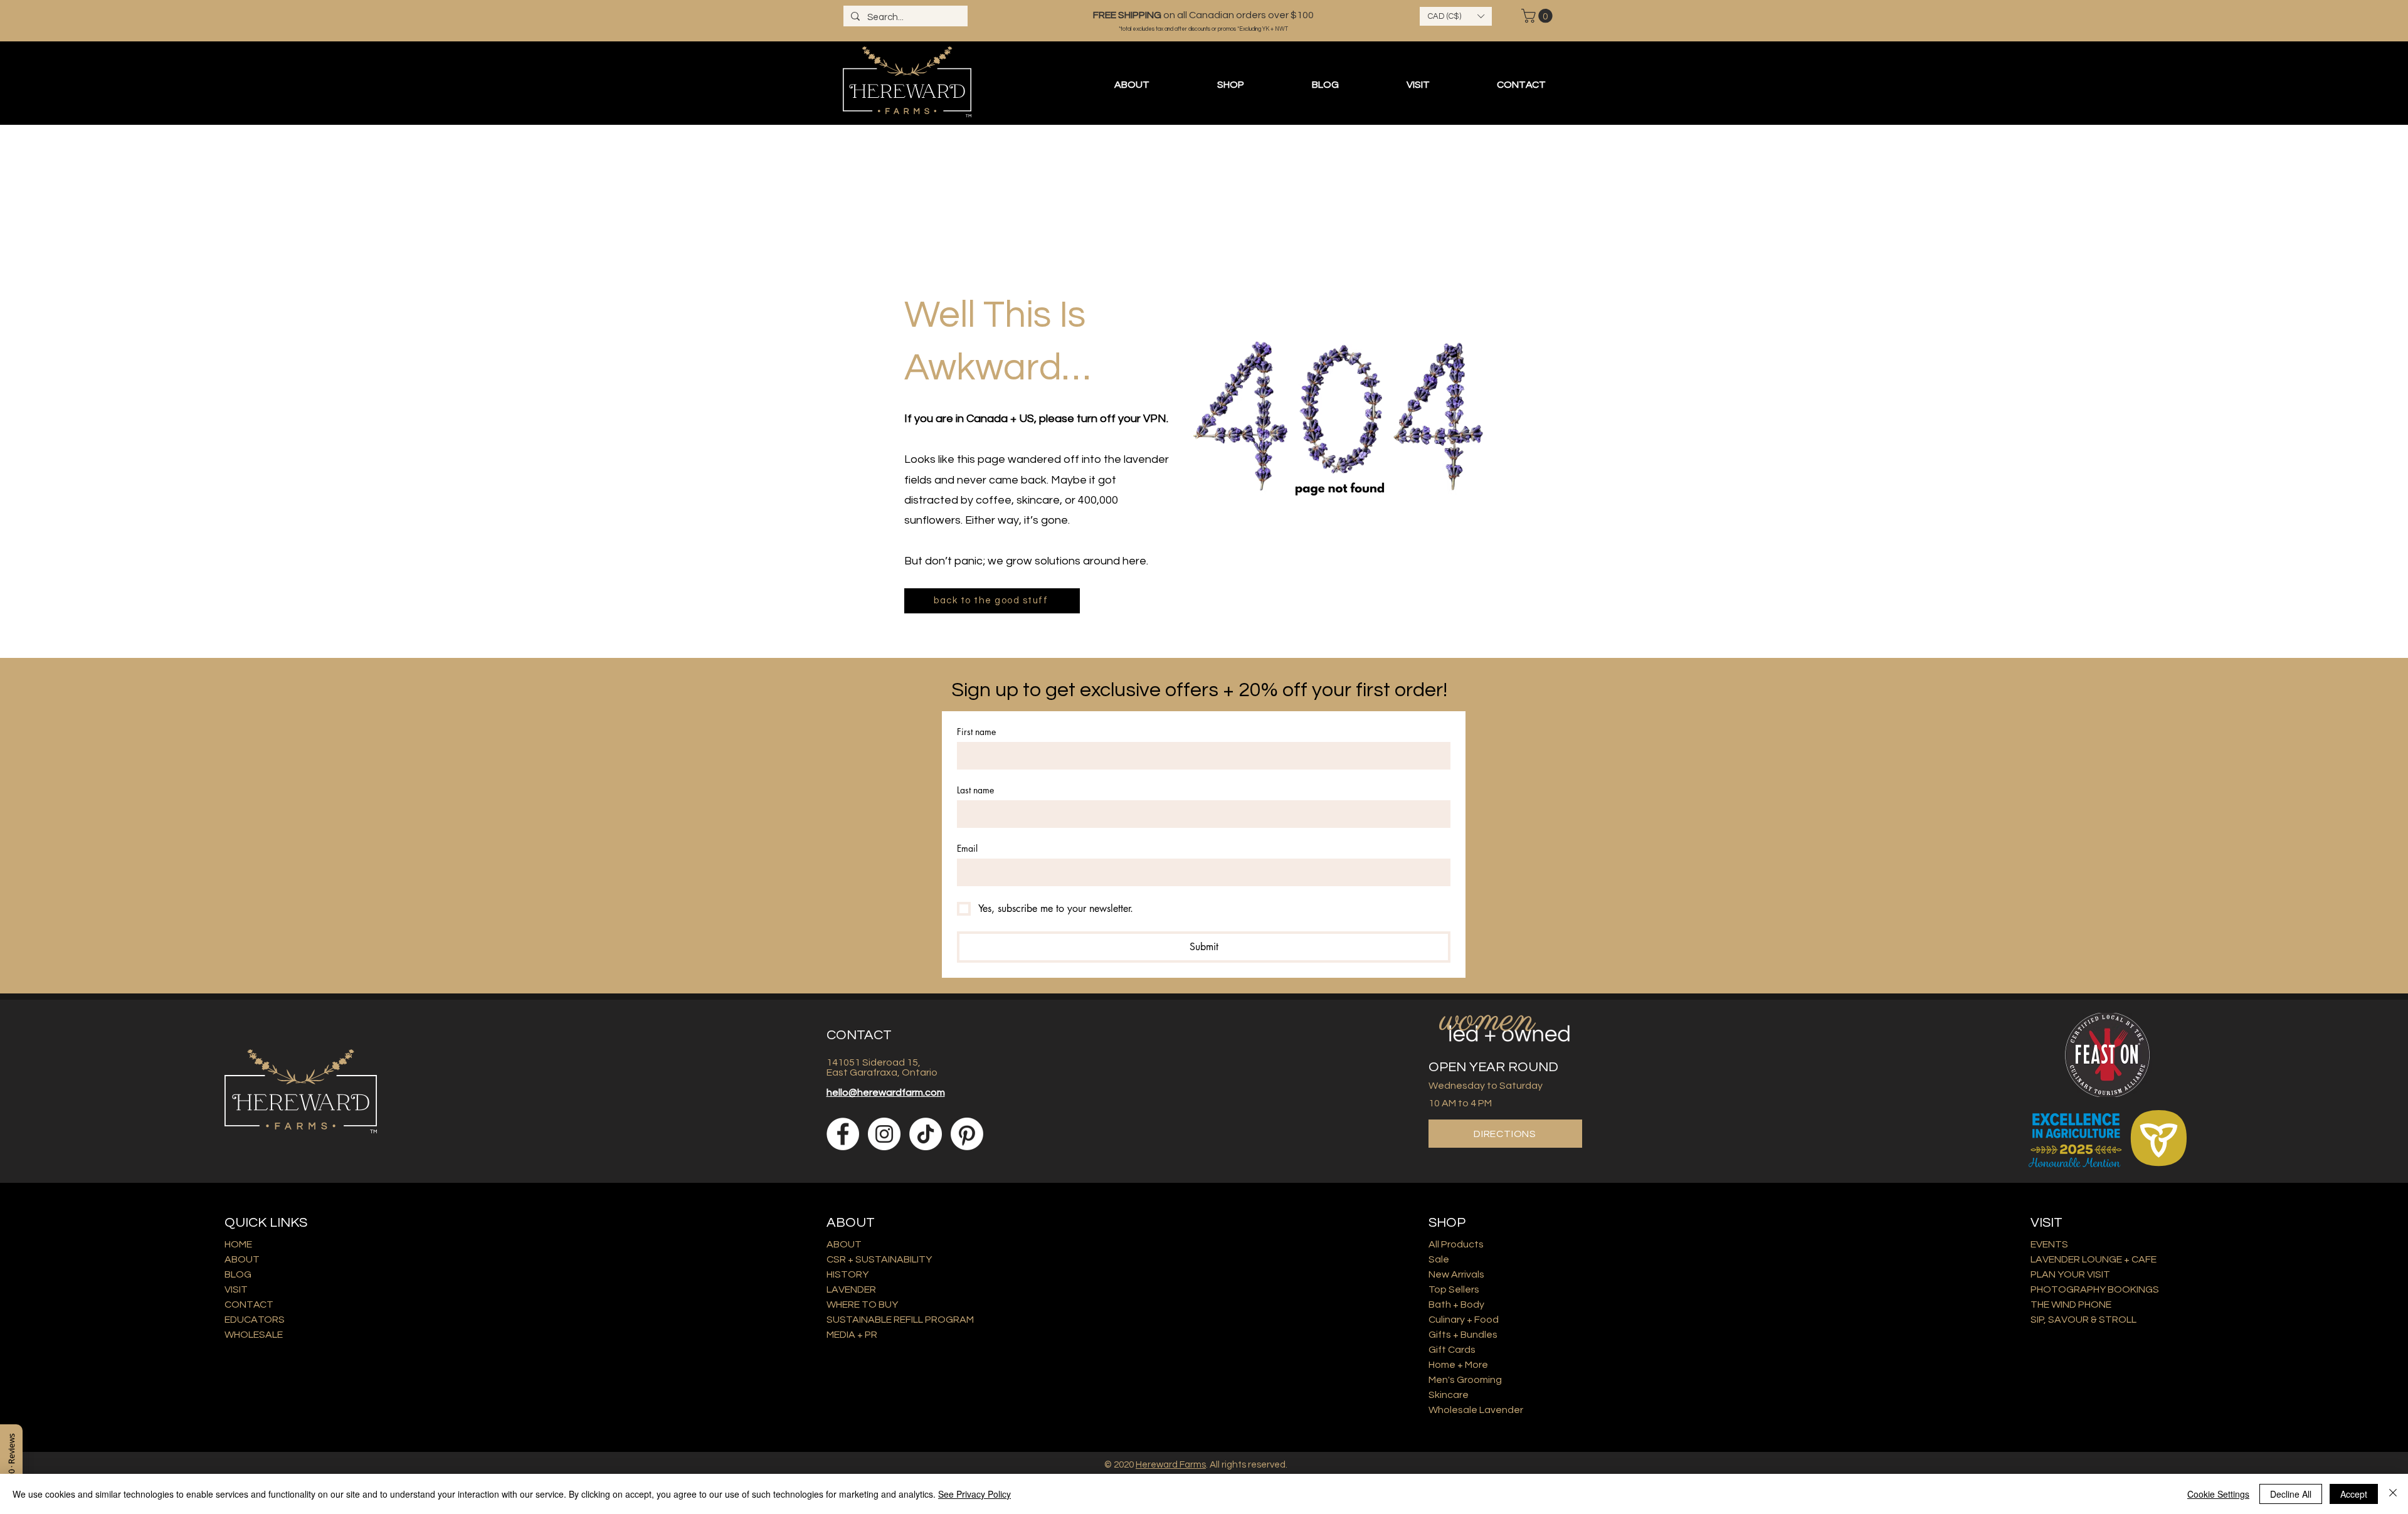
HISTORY (848, 1274)
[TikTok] (926, 1134)
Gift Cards (1452, 1350)
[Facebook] (843, 1134)
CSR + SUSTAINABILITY (879, 1259)
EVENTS (2049, 1244)
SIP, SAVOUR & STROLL (2083, 1320)
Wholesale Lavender (1476, 1410)
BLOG (238, 1274)
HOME (238, 1244)
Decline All (2291, 1494)
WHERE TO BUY (862, 1305)
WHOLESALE (254, 1335)
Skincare (1449, 1395)
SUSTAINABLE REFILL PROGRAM (900, 1320)
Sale (1439, 1259)
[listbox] (1456, 16)
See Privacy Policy (974, 1494)
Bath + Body (1456, 1305)
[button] (1456, 16)
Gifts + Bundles (1463, 1335)
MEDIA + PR (852, 1335)
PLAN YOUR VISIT (2070, 1274)
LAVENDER (851, 1289)
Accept (2354, 1494)
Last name (975, 790)
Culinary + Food (1464, 1320)
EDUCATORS (255, 1320)
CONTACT (249, 1305)
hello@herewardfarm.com (886, 1093)
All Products (1456, 1244)
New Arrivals (1456, 1274)
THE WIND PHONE (2071, 1305)
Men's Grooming (1465, 1380)
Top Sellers (1454, 1289)
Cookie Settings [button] (2218, 1494)
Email (967, 848)
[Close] (2393, 1494)
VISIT (236, 1289)
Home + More (1458, 1365)
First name (976, 732)
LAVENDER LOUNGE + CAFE (2094, 1259)
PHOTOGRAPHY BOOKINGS (2095, 1289)
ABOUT (242, 1259)
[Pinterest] (967, 1134)
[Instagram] (884, 1134)
